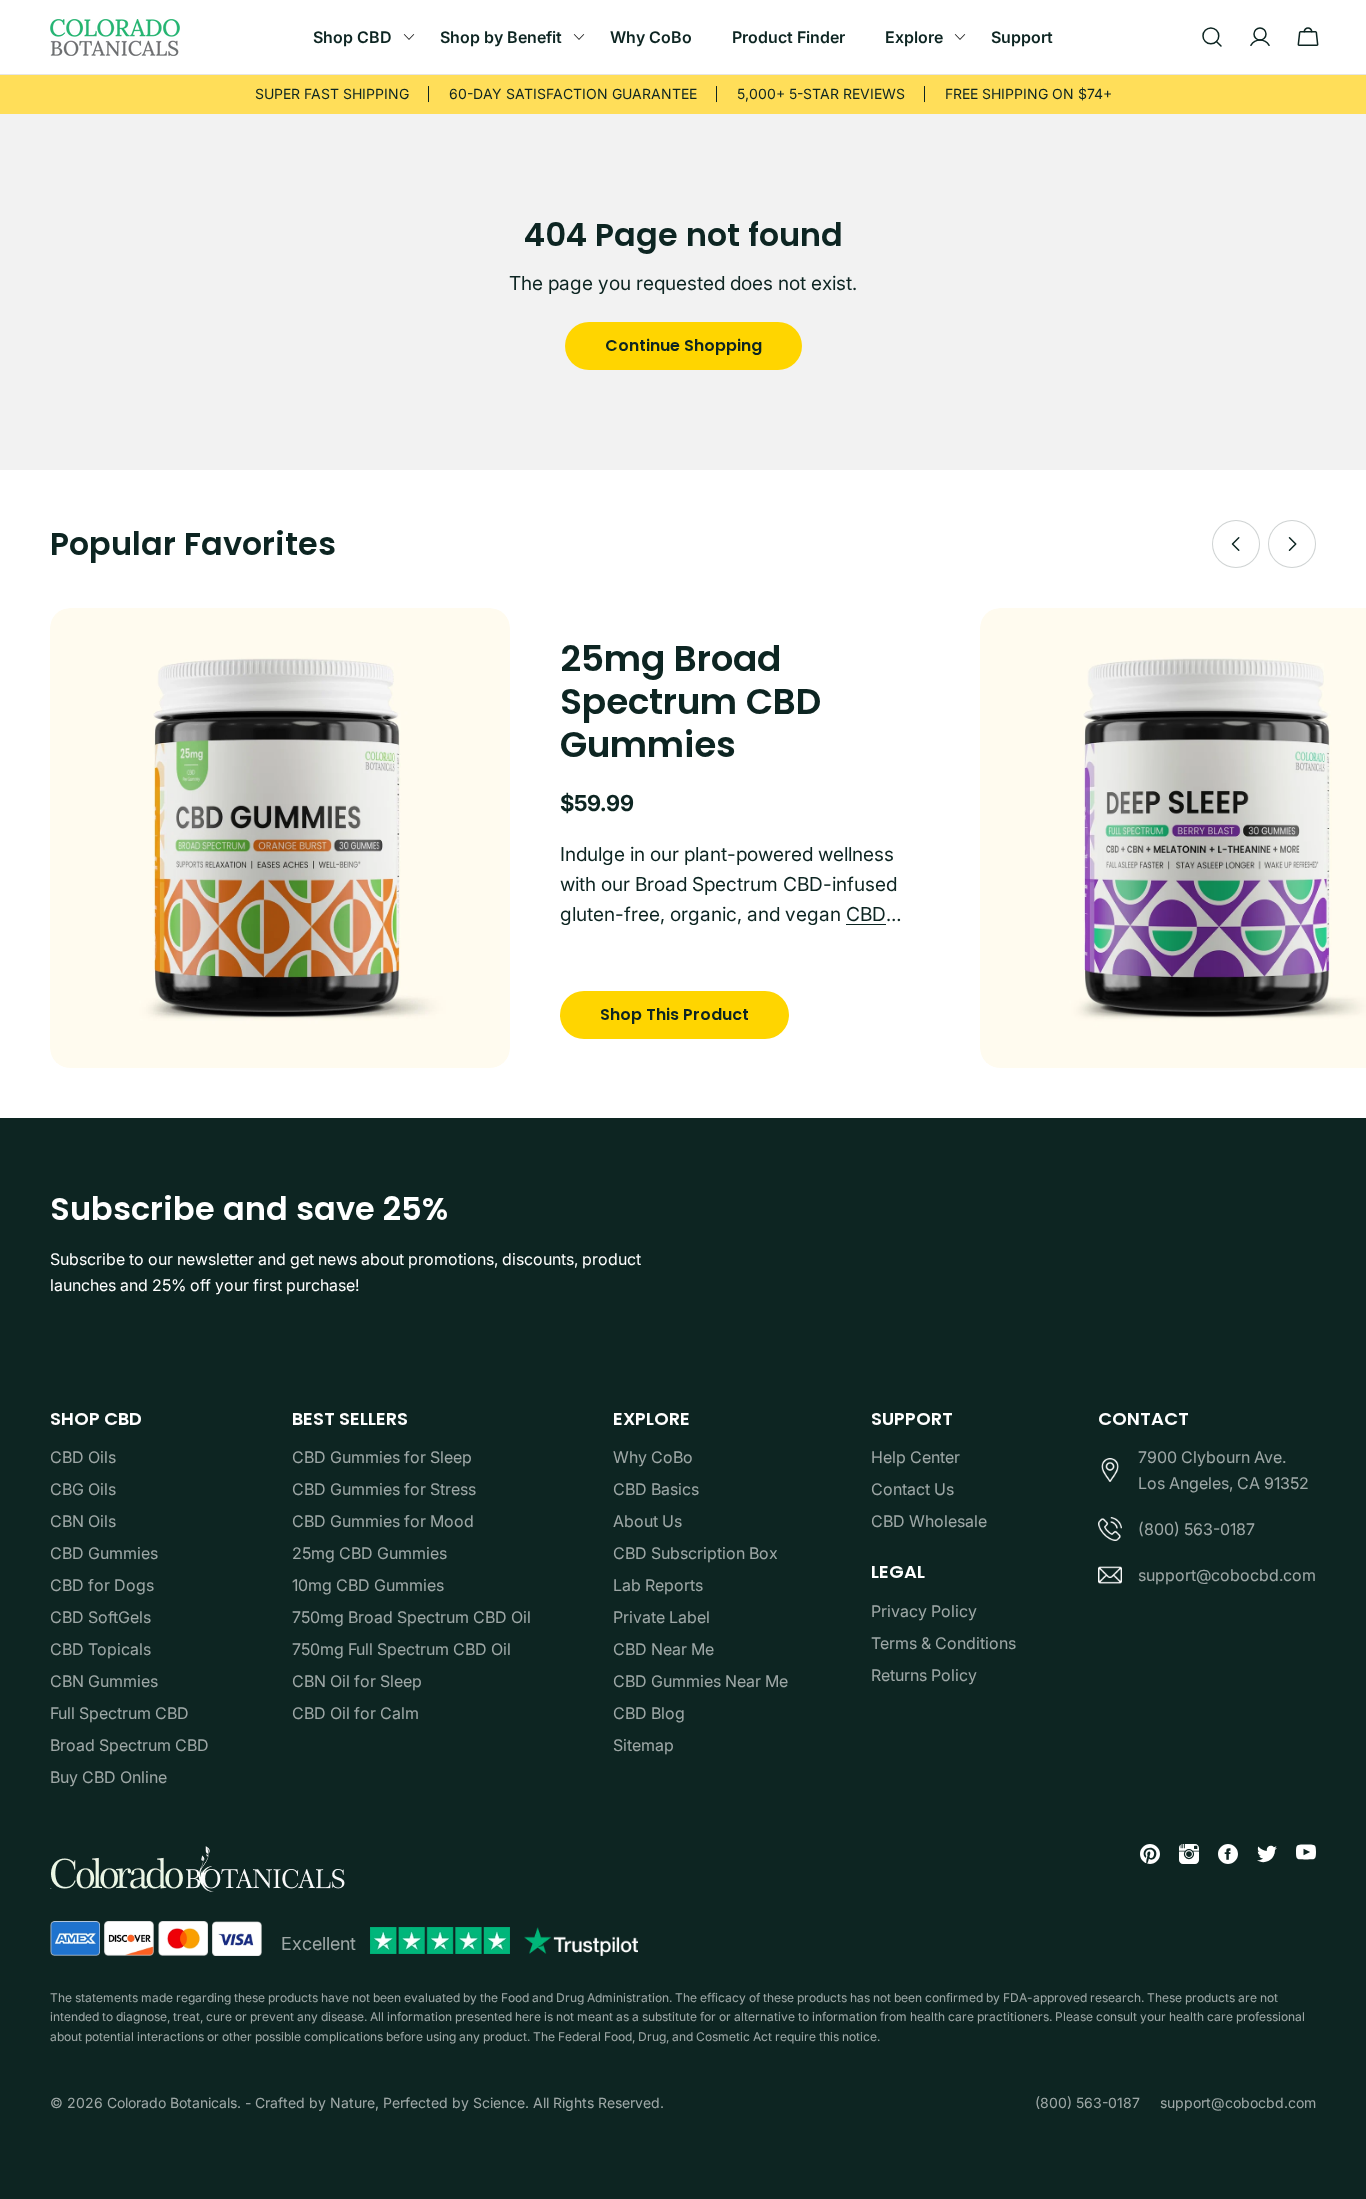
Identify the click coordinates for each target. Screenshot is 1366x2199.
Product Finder (788, 37)
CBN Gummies (104, 1681)
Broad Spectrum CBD (129, 1745)
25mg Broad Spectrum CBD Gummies (690, 701)
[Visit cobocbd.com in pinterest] (1142, 1857)
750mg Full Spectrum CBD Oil (401, 1649)
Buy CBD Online (108, 1777)
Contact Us (912, 1489)
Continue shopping (683, 345)
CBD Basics (656, 1489)
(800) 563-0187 (1196, 1529)
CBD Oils (83, 1457)
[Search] (1212, 37)
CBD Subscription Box (695, 1553)
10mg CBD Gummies (368, 1585)
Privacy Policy (924, 1611)
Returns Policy (924, 1675)
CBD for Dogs (102, 1585)
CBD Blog (649, 1713)
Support (1022, 37)
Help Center (915, 1457)
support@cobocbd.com (1227, 1575)
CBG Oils (83, 1489)
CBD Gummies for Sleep (382, 1457)
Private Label (661, 1617)
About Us (647, 1521)
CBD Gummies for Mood (383, 1521)
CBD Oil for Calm (355, 1713)
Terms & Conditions (943, 1643)
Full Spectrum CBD (119, 1713)
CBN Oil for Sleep (357, 1681)
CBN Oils (83, 1521)
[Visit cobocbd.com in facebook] (1220, 1857)
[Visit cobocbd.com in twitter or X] (1259, 1857)
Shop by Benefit (501, 37)
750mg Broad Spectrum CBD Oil (411, 1617)
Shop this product (674, 1014)
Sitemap (643, 1745)
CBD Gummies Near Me (700, 1681)
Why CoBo (651, 37)
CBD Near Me (663, 1649)
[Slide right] (1292, 544)
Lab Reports (658, 1585)
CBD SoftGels (100, 1617)
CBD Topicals (100, 1649)
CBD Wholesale (929, 1521)
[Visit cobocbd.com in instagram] (1181, 1857)
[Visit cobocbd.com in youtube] (1298, 1855)
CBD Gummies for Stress (384, 1489)
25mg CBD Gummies (369, 1553)
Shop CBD (352, 37)
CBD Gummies (104, 1553)
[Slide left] (1236, 544)
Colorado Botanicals (172, 2102)
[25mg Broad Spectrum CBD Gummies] (280, 838)
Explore (914, 37)
